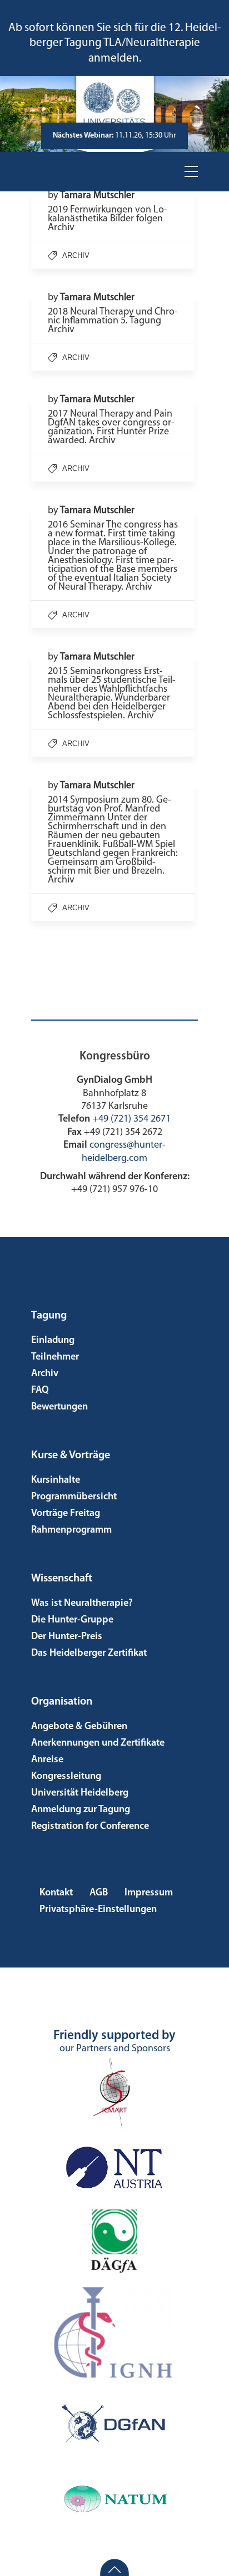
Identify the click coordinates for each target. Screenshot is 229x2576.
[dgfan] (115, 2425)
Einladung (53, 1341)
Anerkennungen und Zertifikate (98, 1743)
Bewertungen (59, 1407)
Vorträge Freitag (66, 1514)
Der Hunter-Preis (67, 1637)
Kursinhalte (56, 1480)
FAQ (40, 1391)
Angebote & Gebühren (79, 1727)
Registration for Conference (90, 1827)
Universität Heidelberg (80, 1793)
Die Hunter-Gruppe (72, 1620)
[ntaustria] (115, 2167)
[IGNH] (114, 2332)
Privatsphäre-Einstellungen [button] (98, 1910)
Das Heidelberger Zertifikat (89, 1654)
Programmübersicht (74, 1497)
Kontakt (56, 1893)
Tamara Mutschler (97, 196)
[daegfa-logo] (114, 2241)
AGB (99, 1893)
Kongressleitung (66, 1777)
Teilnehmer (55, 1357)
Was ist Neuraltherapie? (82, 1604)
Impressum (149, 1893)
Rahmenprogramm (71, 1530)
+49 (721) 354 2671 (131, 1119)
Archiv (76, 255)
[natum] (115, 2499)
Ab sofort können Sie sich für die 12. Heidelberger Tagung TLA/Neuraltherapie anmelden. (114, 43)
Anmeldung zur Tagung (81, 1810)
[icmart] (115, 2093)
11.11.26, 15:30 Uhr (114, 136)
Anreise (47, 1760)
